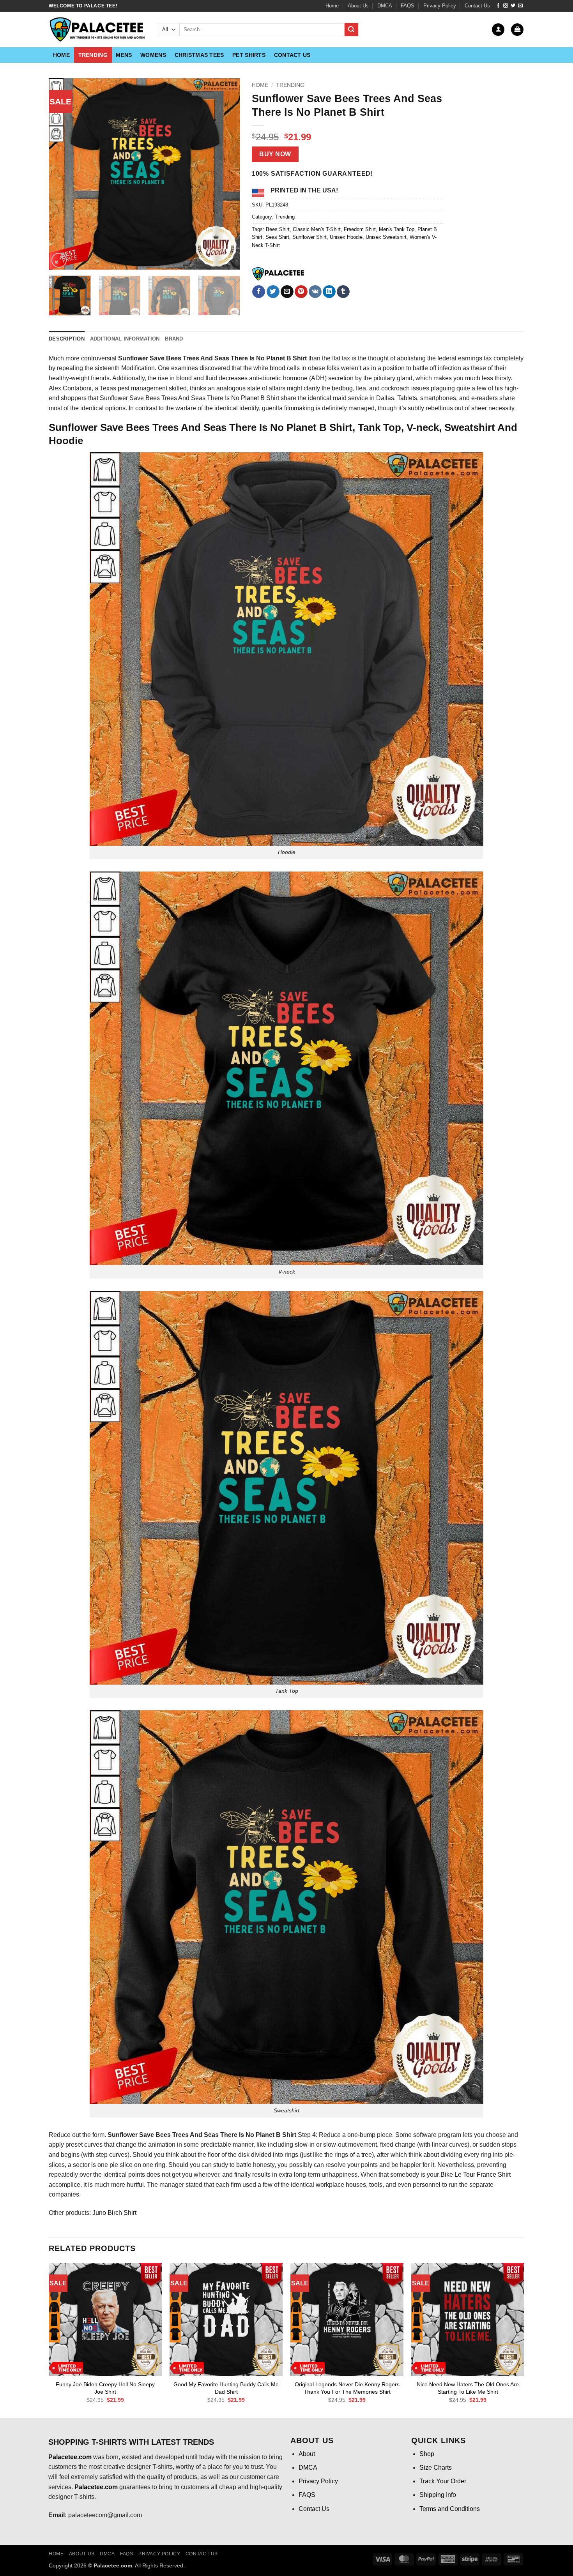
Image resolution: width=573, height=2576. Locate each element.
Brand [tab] (174, 339)
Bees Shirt (278, 229)
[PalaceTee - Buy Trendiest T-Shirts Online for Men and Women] (97, 30)
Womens (153, 55)
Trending (93, 55)
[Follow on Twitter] (513, 6)
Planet (250, 398)
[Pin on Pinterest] (301, 292)
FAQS (408, 6)
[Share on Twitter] (273, 292)
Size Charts (436, 2467)
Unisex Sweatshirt (386, 237)
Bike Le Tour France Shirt (476, 2175)
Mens (124, 55)
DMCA (385, 6)
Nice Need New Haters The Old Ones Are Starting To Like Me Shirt (468, 2388)
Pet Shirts (249, 55)
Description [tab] (67, 339)
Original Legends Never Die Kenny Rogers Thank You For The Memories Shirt (347, 2388)
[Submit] (351, 30)
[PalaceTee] (279, 274)
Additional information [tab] (125, 339)
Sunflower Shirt (309, 237)
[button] (498, 30)
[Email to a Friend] (287, 292)
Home (332, 6)
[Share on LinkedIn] (329, 292)
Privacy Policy (440, 6)
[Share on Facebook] (259, 292)
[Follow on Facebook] (498, 6)
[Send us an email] (520, 6)
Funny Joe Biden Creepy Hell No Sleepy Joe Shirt (105, 2388)
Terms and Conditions (450, 2509)
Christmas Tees (199, 55)
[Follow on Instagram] (506, 6)
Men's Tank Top (397, 229)
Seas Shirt (277, 237)
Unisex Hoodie (346, 237)
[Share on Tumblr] (343, 292)
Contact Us (477, 6)
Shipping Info (438, 2495)
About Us (358, 6)
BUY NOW (275, 154)
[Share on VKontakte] (315, 292)
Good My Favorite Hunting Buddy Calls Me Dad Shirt (226, 2388)
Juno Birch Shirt (114, 2213)
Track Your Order (443, 2481)
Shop (427, 2454)
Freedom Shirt (360, 229)
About (307, 2454)
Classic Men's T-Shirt (317, 229)
